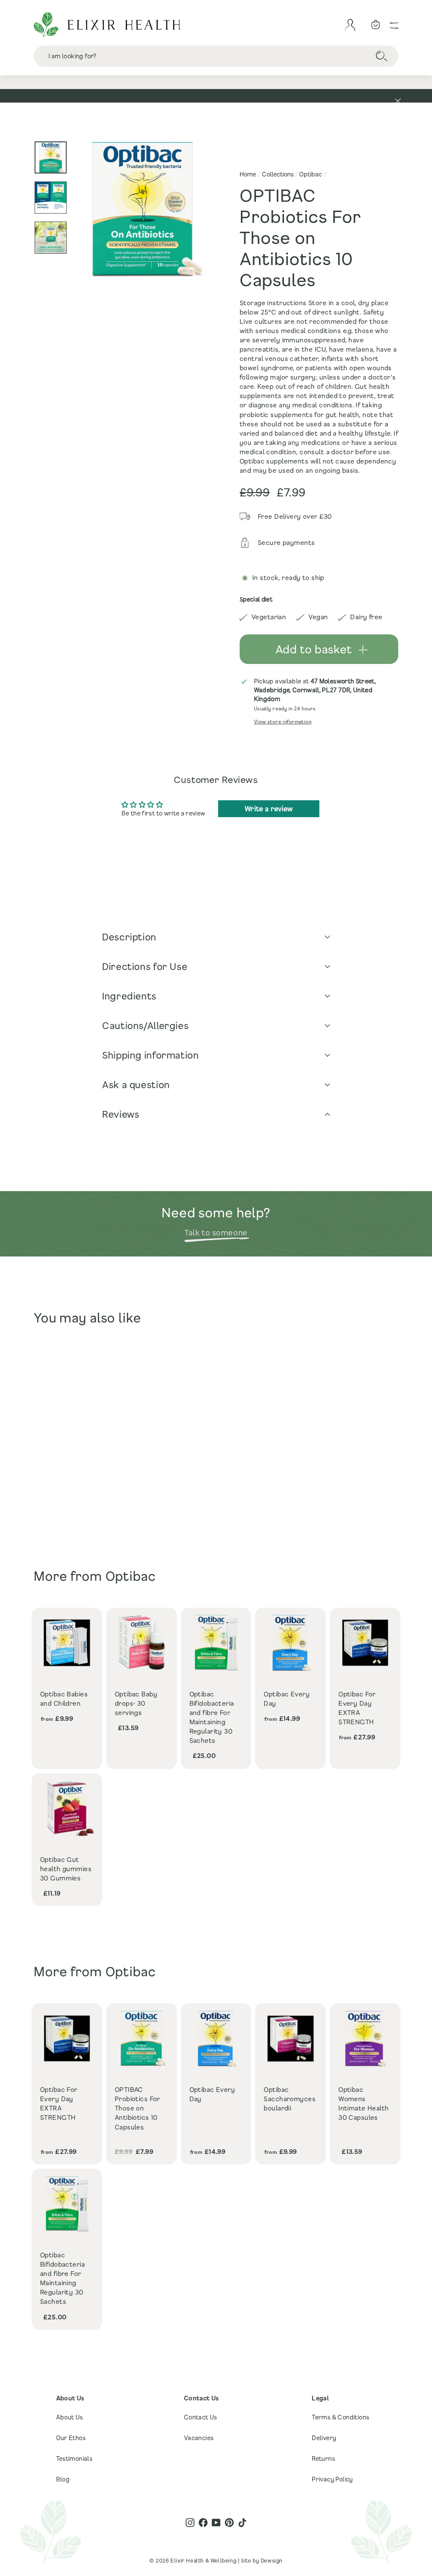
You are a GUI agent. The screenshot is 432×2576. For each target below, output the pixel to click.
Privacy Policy (332, 2479)
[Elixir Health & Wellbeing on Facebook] (203, 2523)
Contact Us (201, 2417)
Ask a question (136, 1085)
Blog (63, 2479)
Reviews (121, 1114)
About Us (70, 2417)
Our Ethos (71, 2438)
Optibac (310, 174)
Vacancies (199, 2438)
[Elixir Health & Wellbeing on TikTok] (242, 2523)
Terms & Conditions (340, 2417)
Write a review (269, 809)
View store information (283, 722)
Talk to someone (216, 1232)
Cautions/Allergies (145, 1025)
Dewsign (272, 2560)
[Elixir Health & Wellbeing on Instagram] (190, 2523)
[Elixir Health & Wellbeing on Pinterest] (229, 2523)
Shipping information (151, 1055)
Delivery (324, 2438)
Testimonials (74, 2458)
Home (248, 174)
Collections (278, 174)
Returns (323, 2458)
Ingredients (129, 996)
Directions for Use (145, 966)
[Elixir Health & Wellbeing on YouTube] (216, 2523)
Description (129, 937)
